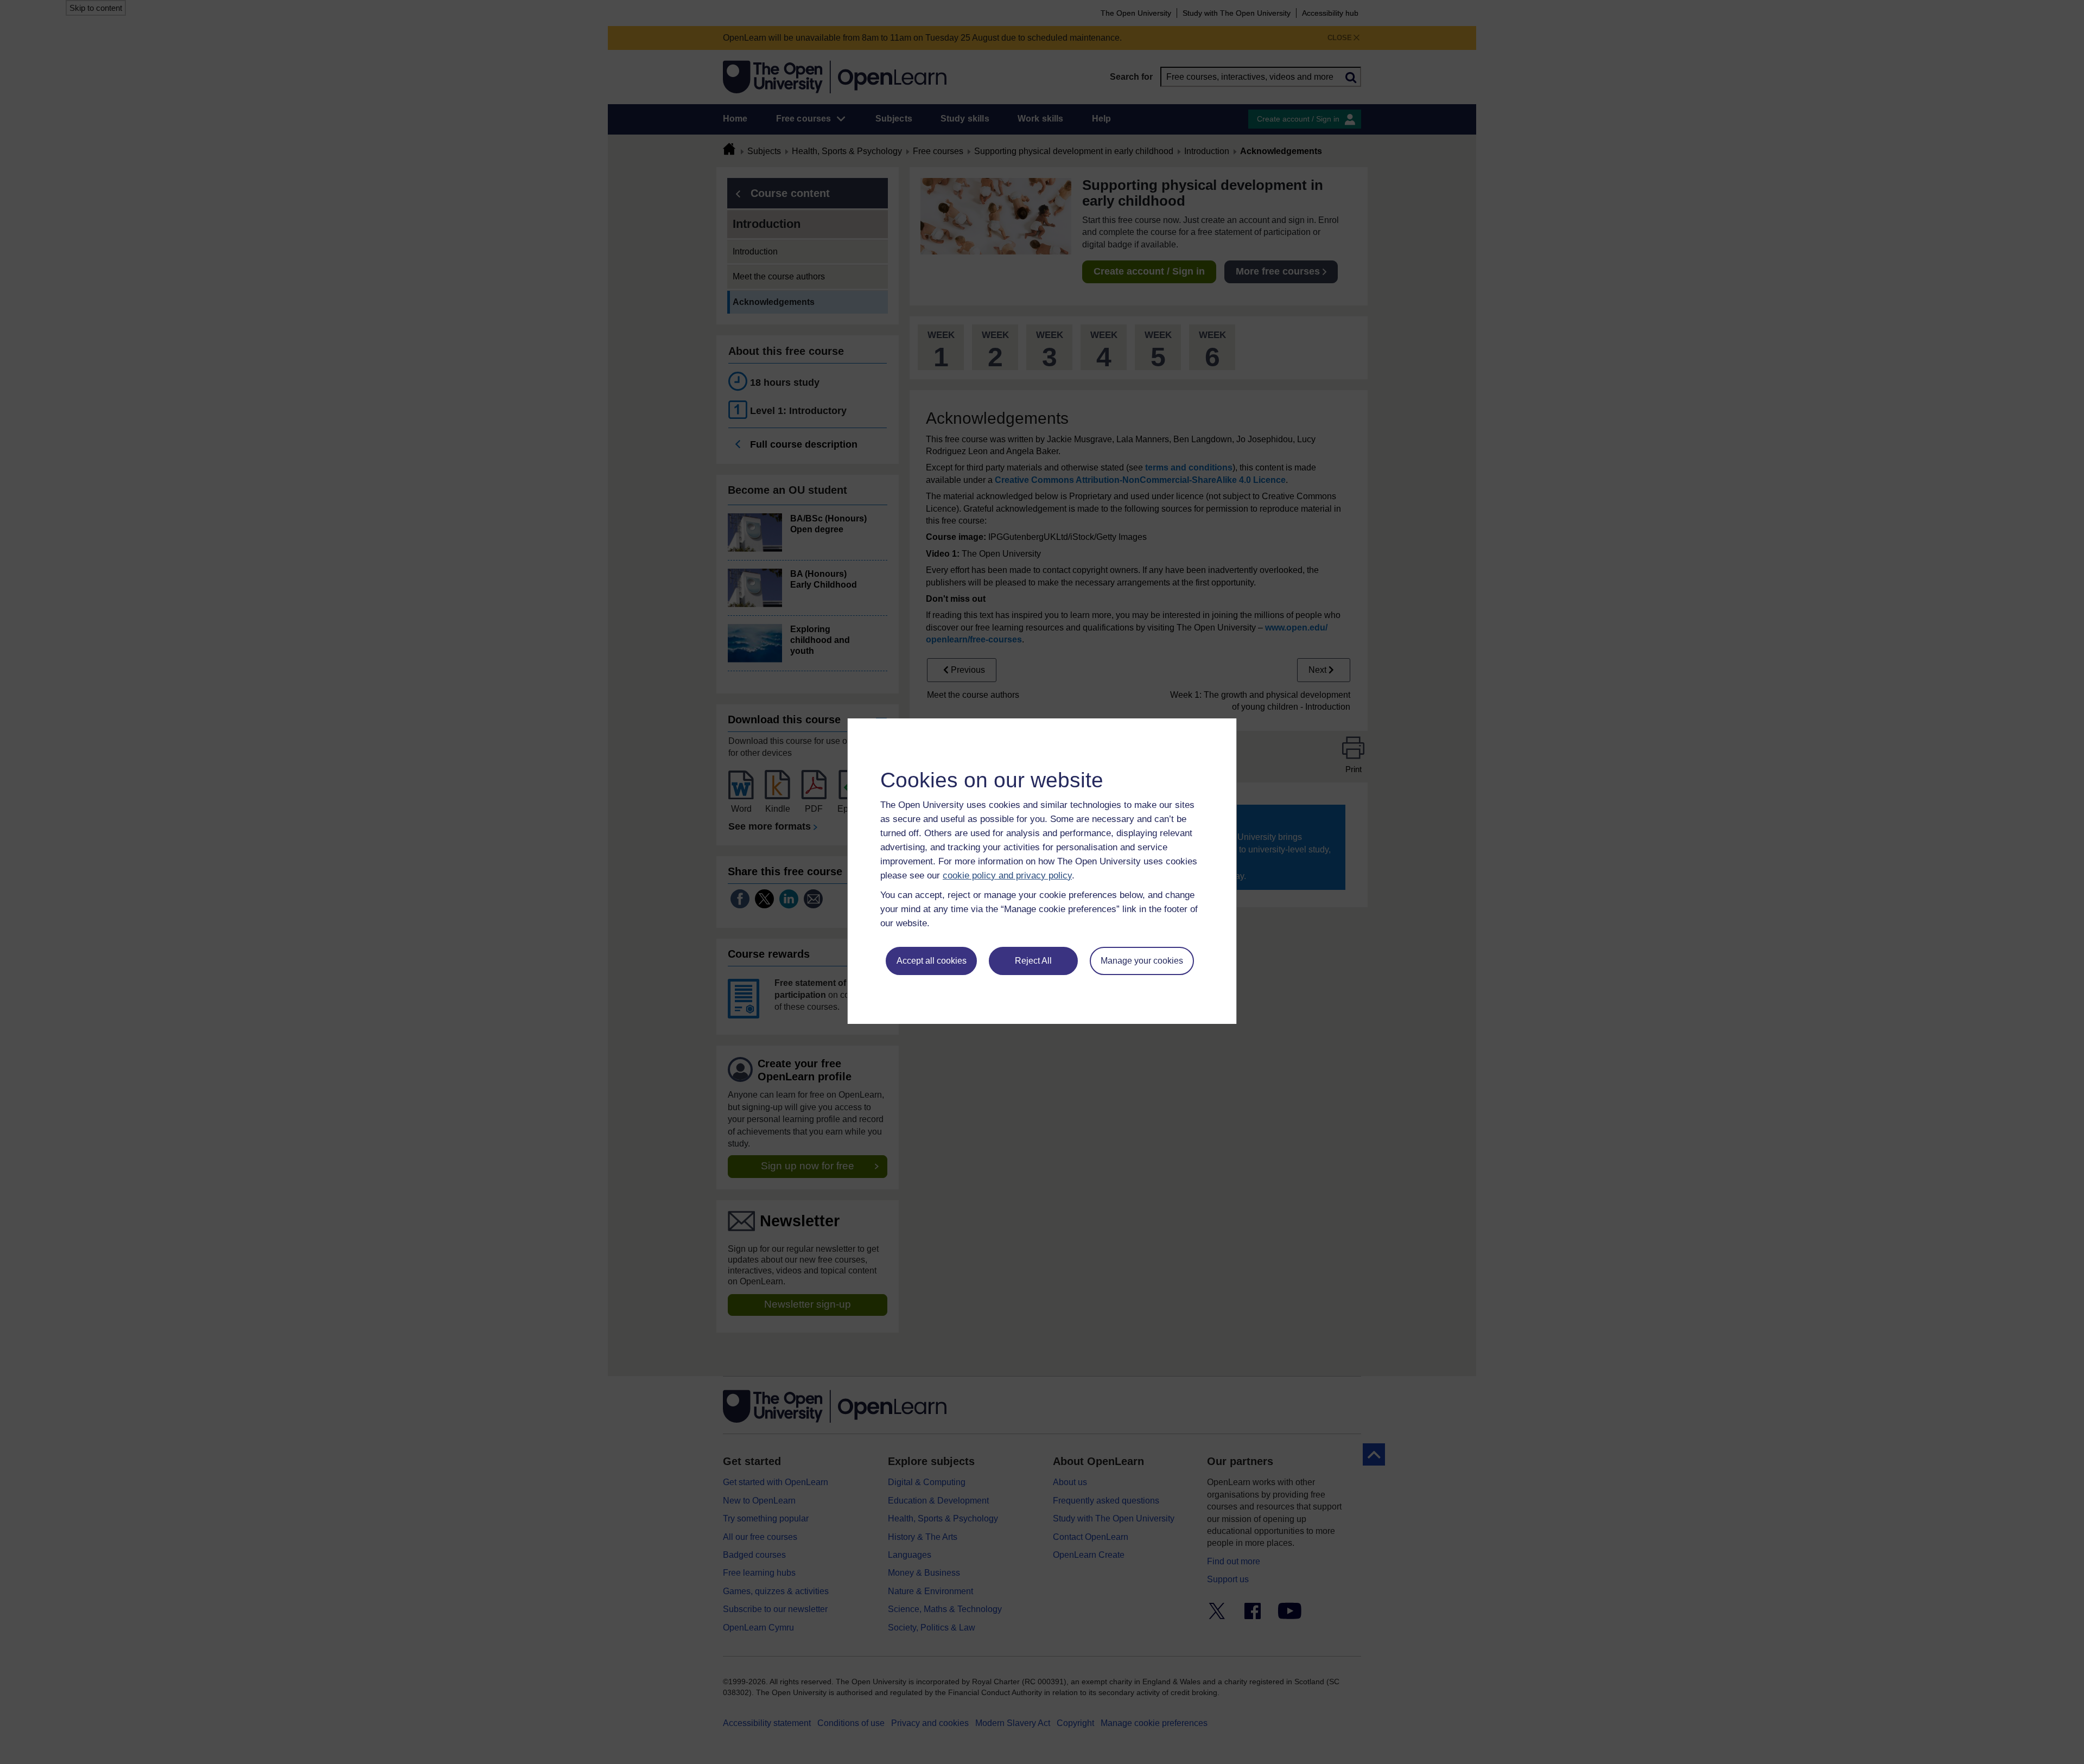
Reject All (1033, 961)
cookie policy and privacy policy (1007, 875)
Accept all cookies (932, 961)
